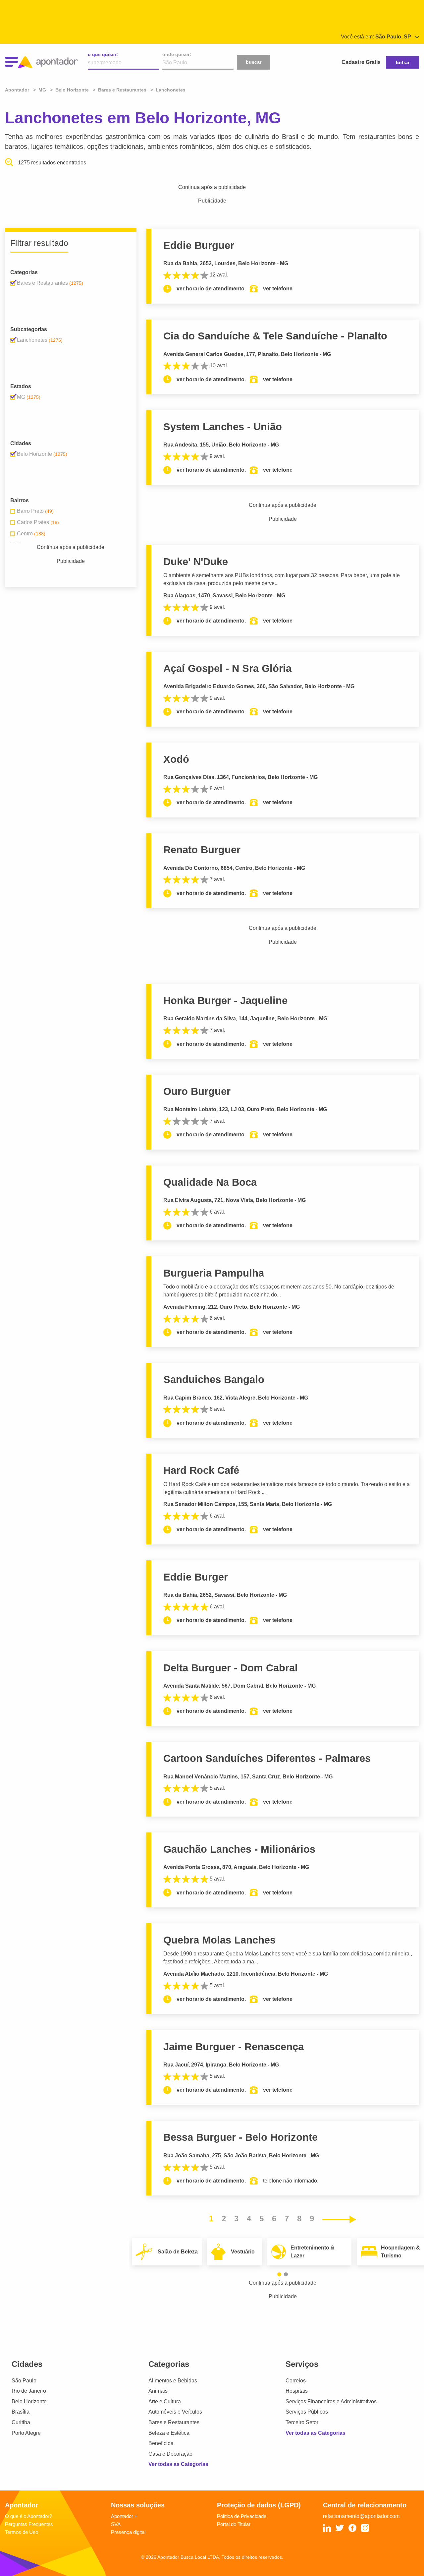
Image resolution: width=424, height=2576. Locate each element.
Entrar (403, 62)
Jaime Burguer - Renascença (234, 2047)
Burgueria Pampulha (214, 1273)
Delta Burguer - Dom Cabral (231, 1668)
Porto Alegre (26, 2433)
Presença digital (128, 2532)
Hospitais (297, 2391)
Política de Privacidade (242, 2516)
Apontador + (124, 2516)
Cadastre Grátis (361, 62)
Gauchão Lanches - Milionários (239, 1849)
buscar (254, 62)
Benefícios (161, 2443)
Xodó (176, 759)
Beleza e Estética (169, 2433)
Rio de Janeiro (29, 2391)
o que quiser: (103, 54)
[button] (279, 2274)
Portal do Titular (234, 2524)
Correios (296, 2381)
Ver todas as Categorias (178, 2464)
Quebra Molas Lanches (219, 1940)
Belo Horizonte (29, 2401)
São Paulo (24, 2381)
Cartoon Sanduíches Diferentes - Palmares (267, 1758)
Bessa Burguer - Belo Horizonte (240, 2137)
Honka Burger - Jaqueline (225, 1001)
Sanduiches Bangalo (214, 1379)
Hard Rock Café (201, 1470)
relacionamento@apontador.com (361, 2516)
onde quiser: (177, 54)
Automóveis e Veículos (175, 2412)
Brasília (21, 2412)
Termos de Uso (22, 2532)
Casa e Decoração (170, 2454)
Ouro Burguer (197, 1091)
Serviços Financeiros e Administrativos (331, 2401)
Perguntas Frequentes (29, 2524)
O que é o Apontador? (28, 2516)
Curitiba (21, 2422)
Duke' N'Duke (196, 562)
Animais (158, 2391)
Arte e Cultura (165, 2401)
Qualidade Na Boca (210, 1182)
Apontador (18, 90)
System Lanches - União (223, 427)
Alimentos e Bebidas (173, 2381)
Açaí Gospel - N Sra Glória (227, 668)
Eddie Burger (196, 1577)
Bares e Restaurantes (174, 2422)
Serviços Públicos (307, 2412)
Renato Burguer (202, 850)
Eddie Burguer (199, 245)
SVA (116, 2524)
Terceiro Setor (302, 2422)
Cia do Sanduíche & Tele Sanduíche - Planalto (275, 336)
